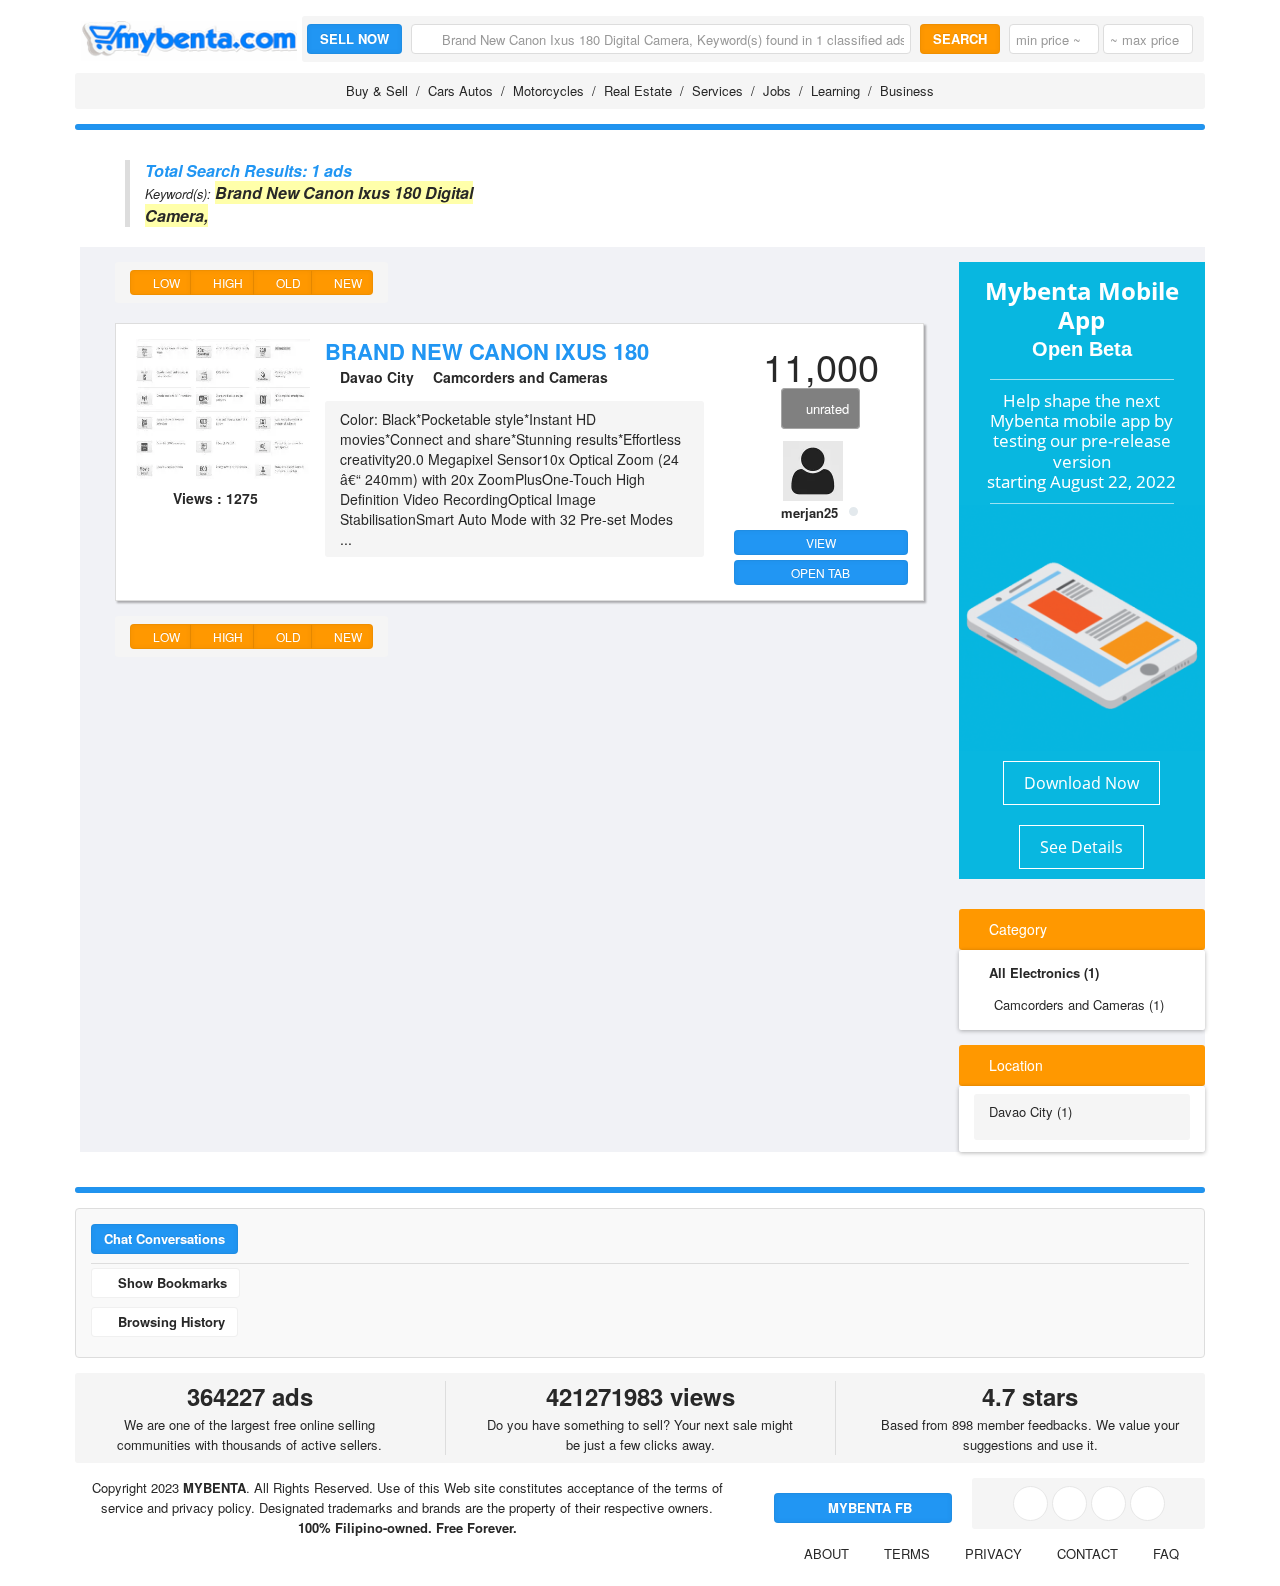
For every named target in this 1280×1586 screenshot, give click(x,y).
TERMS (907, 1553)
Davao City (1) (1030, 1111)
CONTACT (1087, 1553)
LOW (165, 282)
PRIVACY (993, 1553)
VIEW (821, 542)
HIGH (226, 282)
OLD (287, 282)
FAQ (1166, 1553)
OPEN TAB (820, 572)
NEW (346, 282)
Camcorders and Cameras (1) (1079, 1004)
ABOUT (826, 1553)
